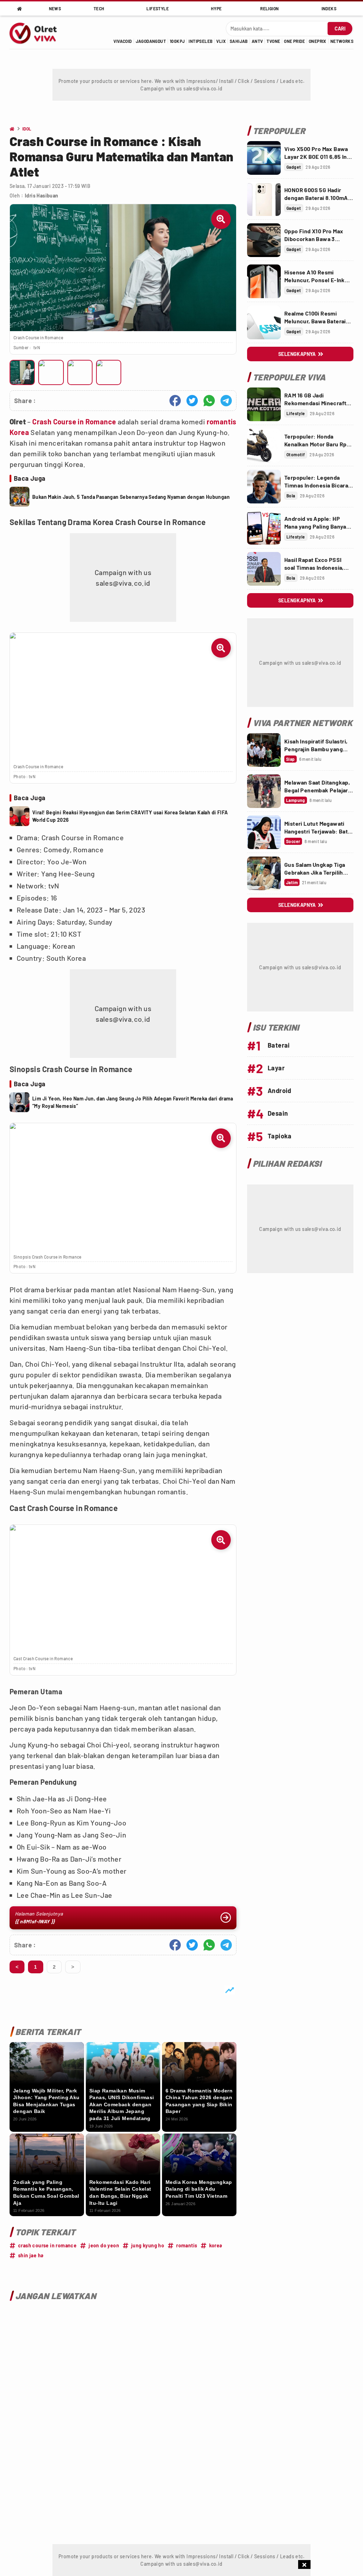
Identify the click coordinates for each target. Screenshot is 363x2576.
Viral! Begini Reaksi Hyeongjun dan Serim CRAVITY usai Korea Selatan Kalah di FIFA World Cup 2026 (130, 816)
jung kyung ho (148, 2245)
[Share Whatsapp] (209, 401)
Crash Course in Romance (74, 422)
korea (216, 2245)
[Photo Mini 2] (51, 372)
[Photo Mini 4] (109, 372)
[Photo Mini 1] (22, 372)
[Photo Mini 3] (80, 372)
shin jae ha (31, 2255)
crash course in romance (47, 2245)
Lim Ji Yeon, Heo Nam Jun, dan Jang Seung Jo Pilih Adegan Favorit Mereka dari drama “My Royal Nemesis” (133, 1102)
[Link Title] (264, 158)
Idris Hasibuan (42, 196)
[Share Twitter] (192, 401)
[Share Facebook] (175, 401)
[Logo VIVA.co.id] (37, 32)
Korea (19, 432)
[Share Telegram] (226, 401)
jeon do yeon (104, 2245)
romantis (222, 422)
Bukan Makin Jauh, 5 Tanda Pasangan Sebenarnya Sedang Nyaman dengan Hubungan (131, 497)
